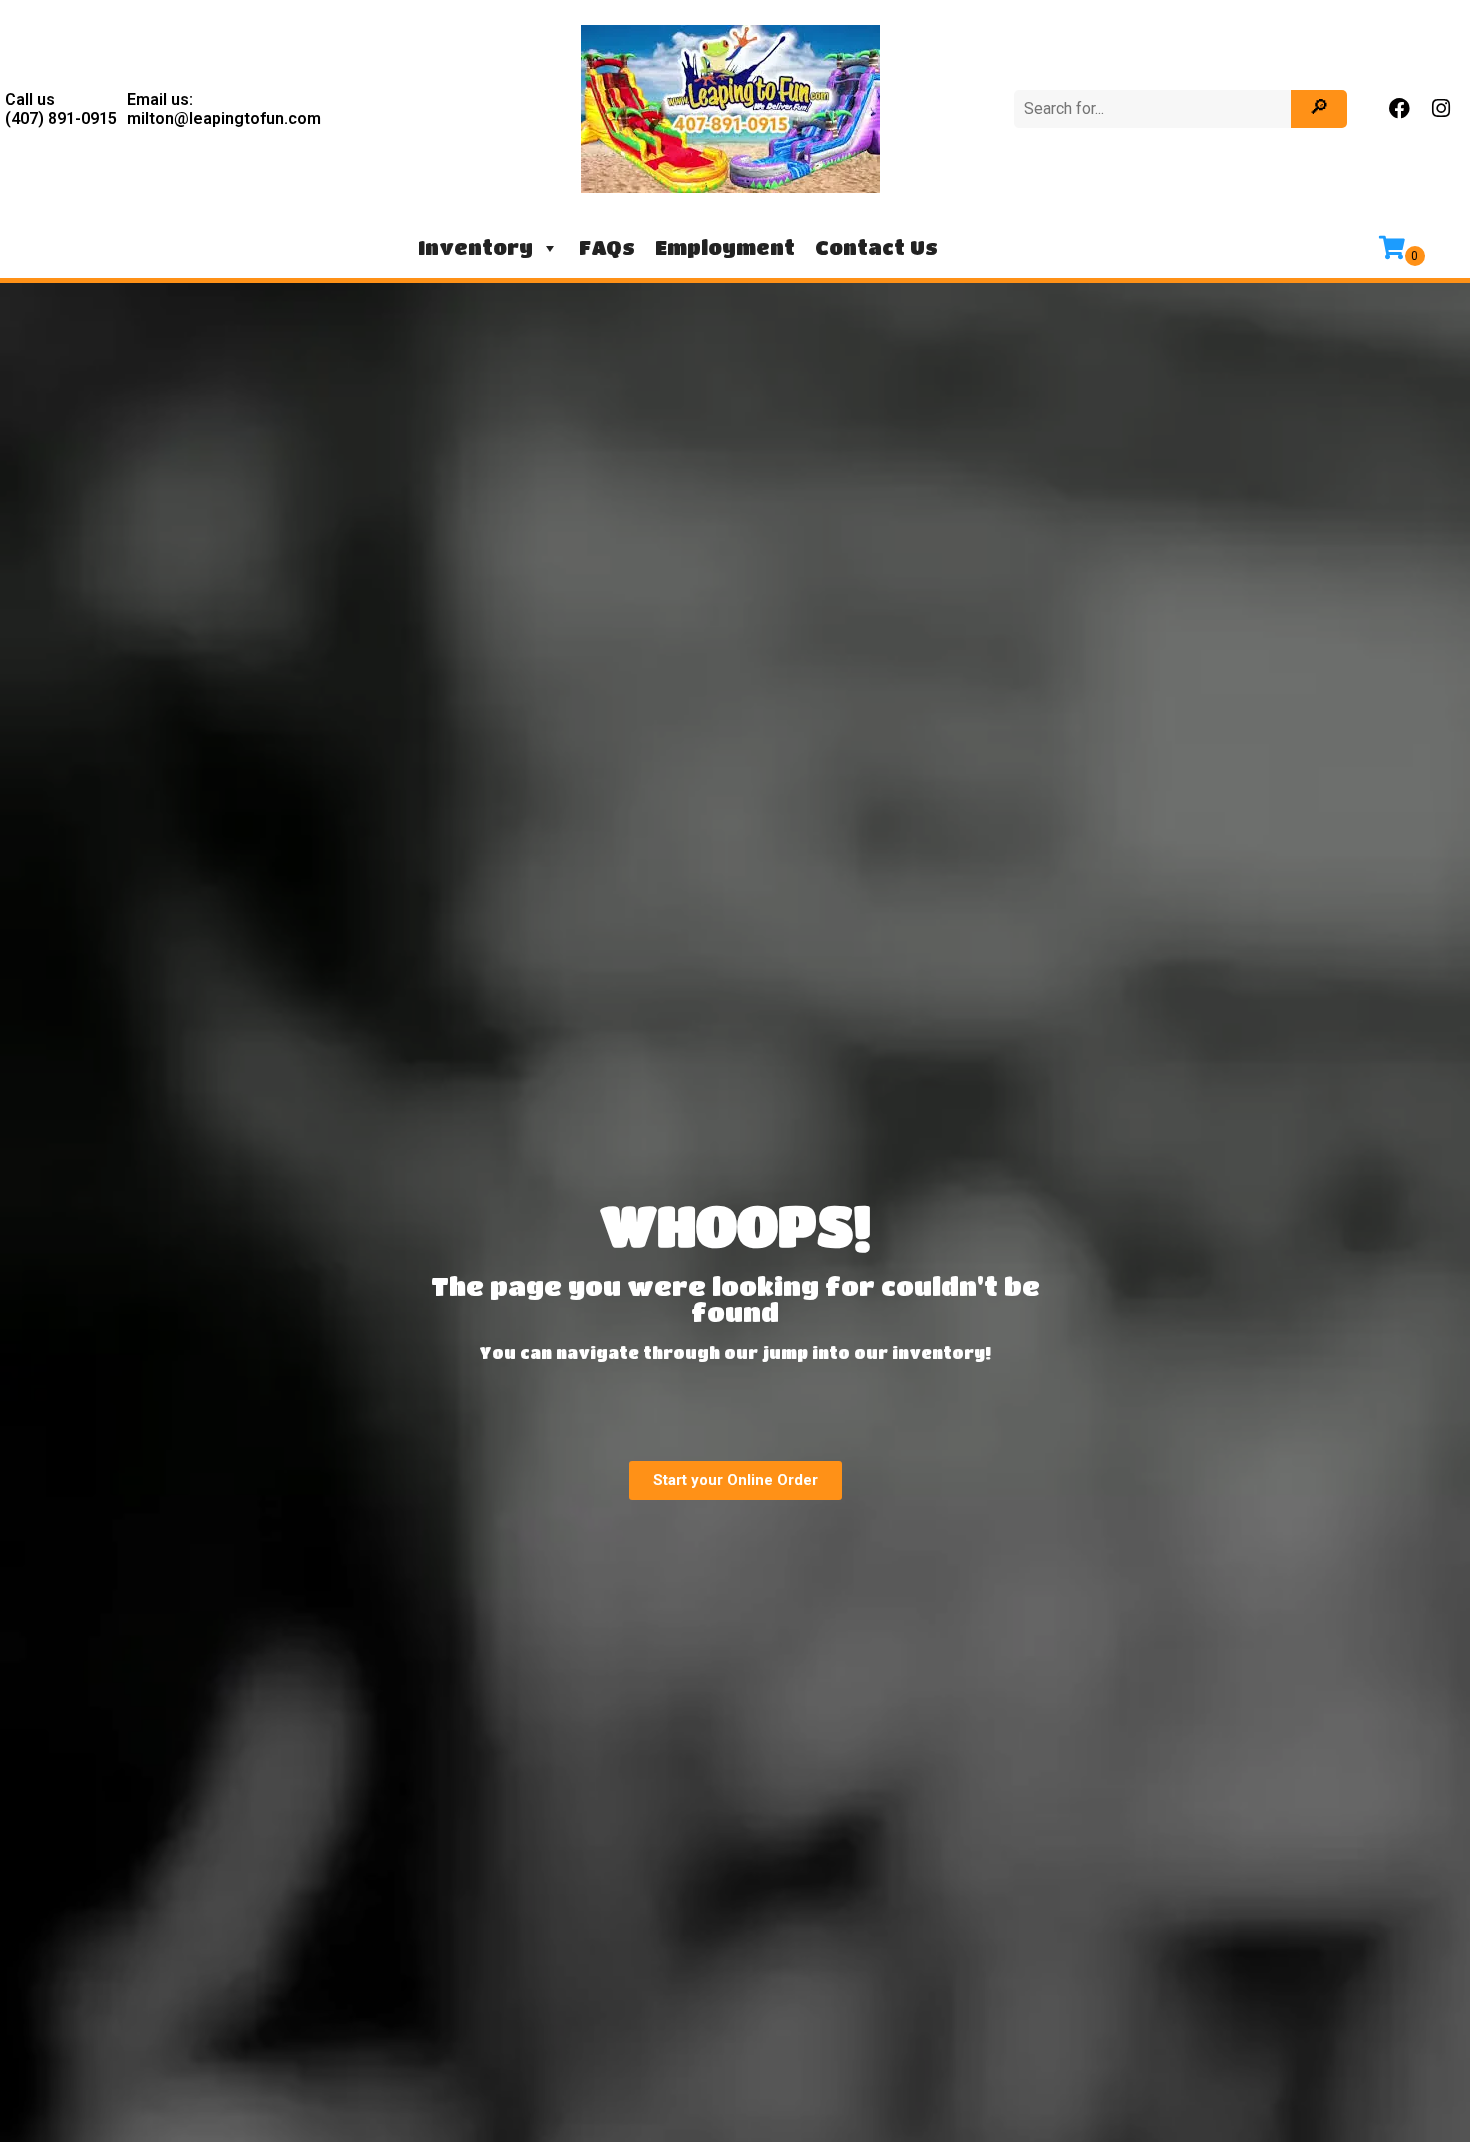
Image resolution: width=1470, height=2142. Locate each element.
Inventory (475, 247)
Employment (725, 247)
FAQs (607, 247)
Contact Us (876, 247)
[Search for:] (1154, 108)
